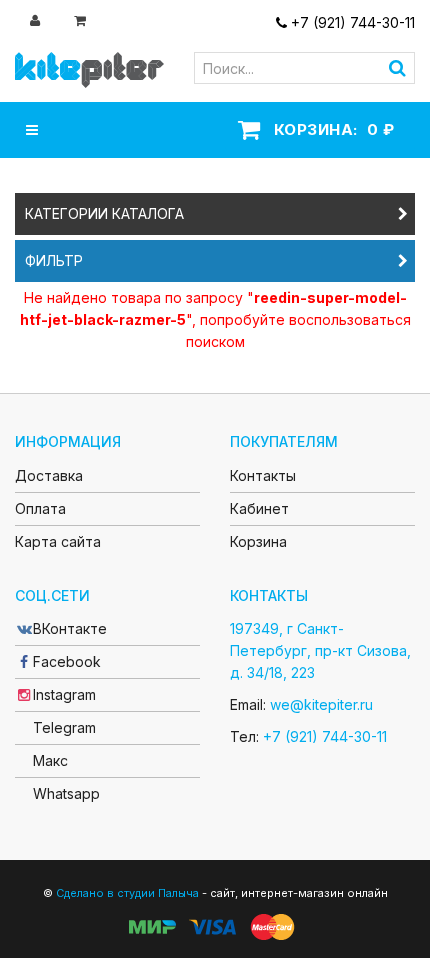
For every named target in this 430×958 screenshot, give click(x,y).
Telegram (64, 727)
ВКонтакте (70, 628)
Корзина (258, 541)
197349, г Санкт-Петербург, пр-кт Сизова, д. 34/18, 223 (320, 650)
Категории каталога (104, 213)
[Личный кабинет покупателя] (37, 20)
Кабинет (259, 508)
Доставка (49, 475)
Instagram (64, 694)
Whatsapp (66, 793)
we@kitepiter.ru (321, 704)
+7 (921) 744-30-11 (351, 22)
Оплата (40, 508)
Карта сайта (58, 541)
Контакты (263, 475)
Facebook (67, 661)
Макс (50, 760)
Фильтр (54, 260)
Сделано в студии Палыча (127, 893)
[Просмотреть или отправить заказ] (82, 20)
